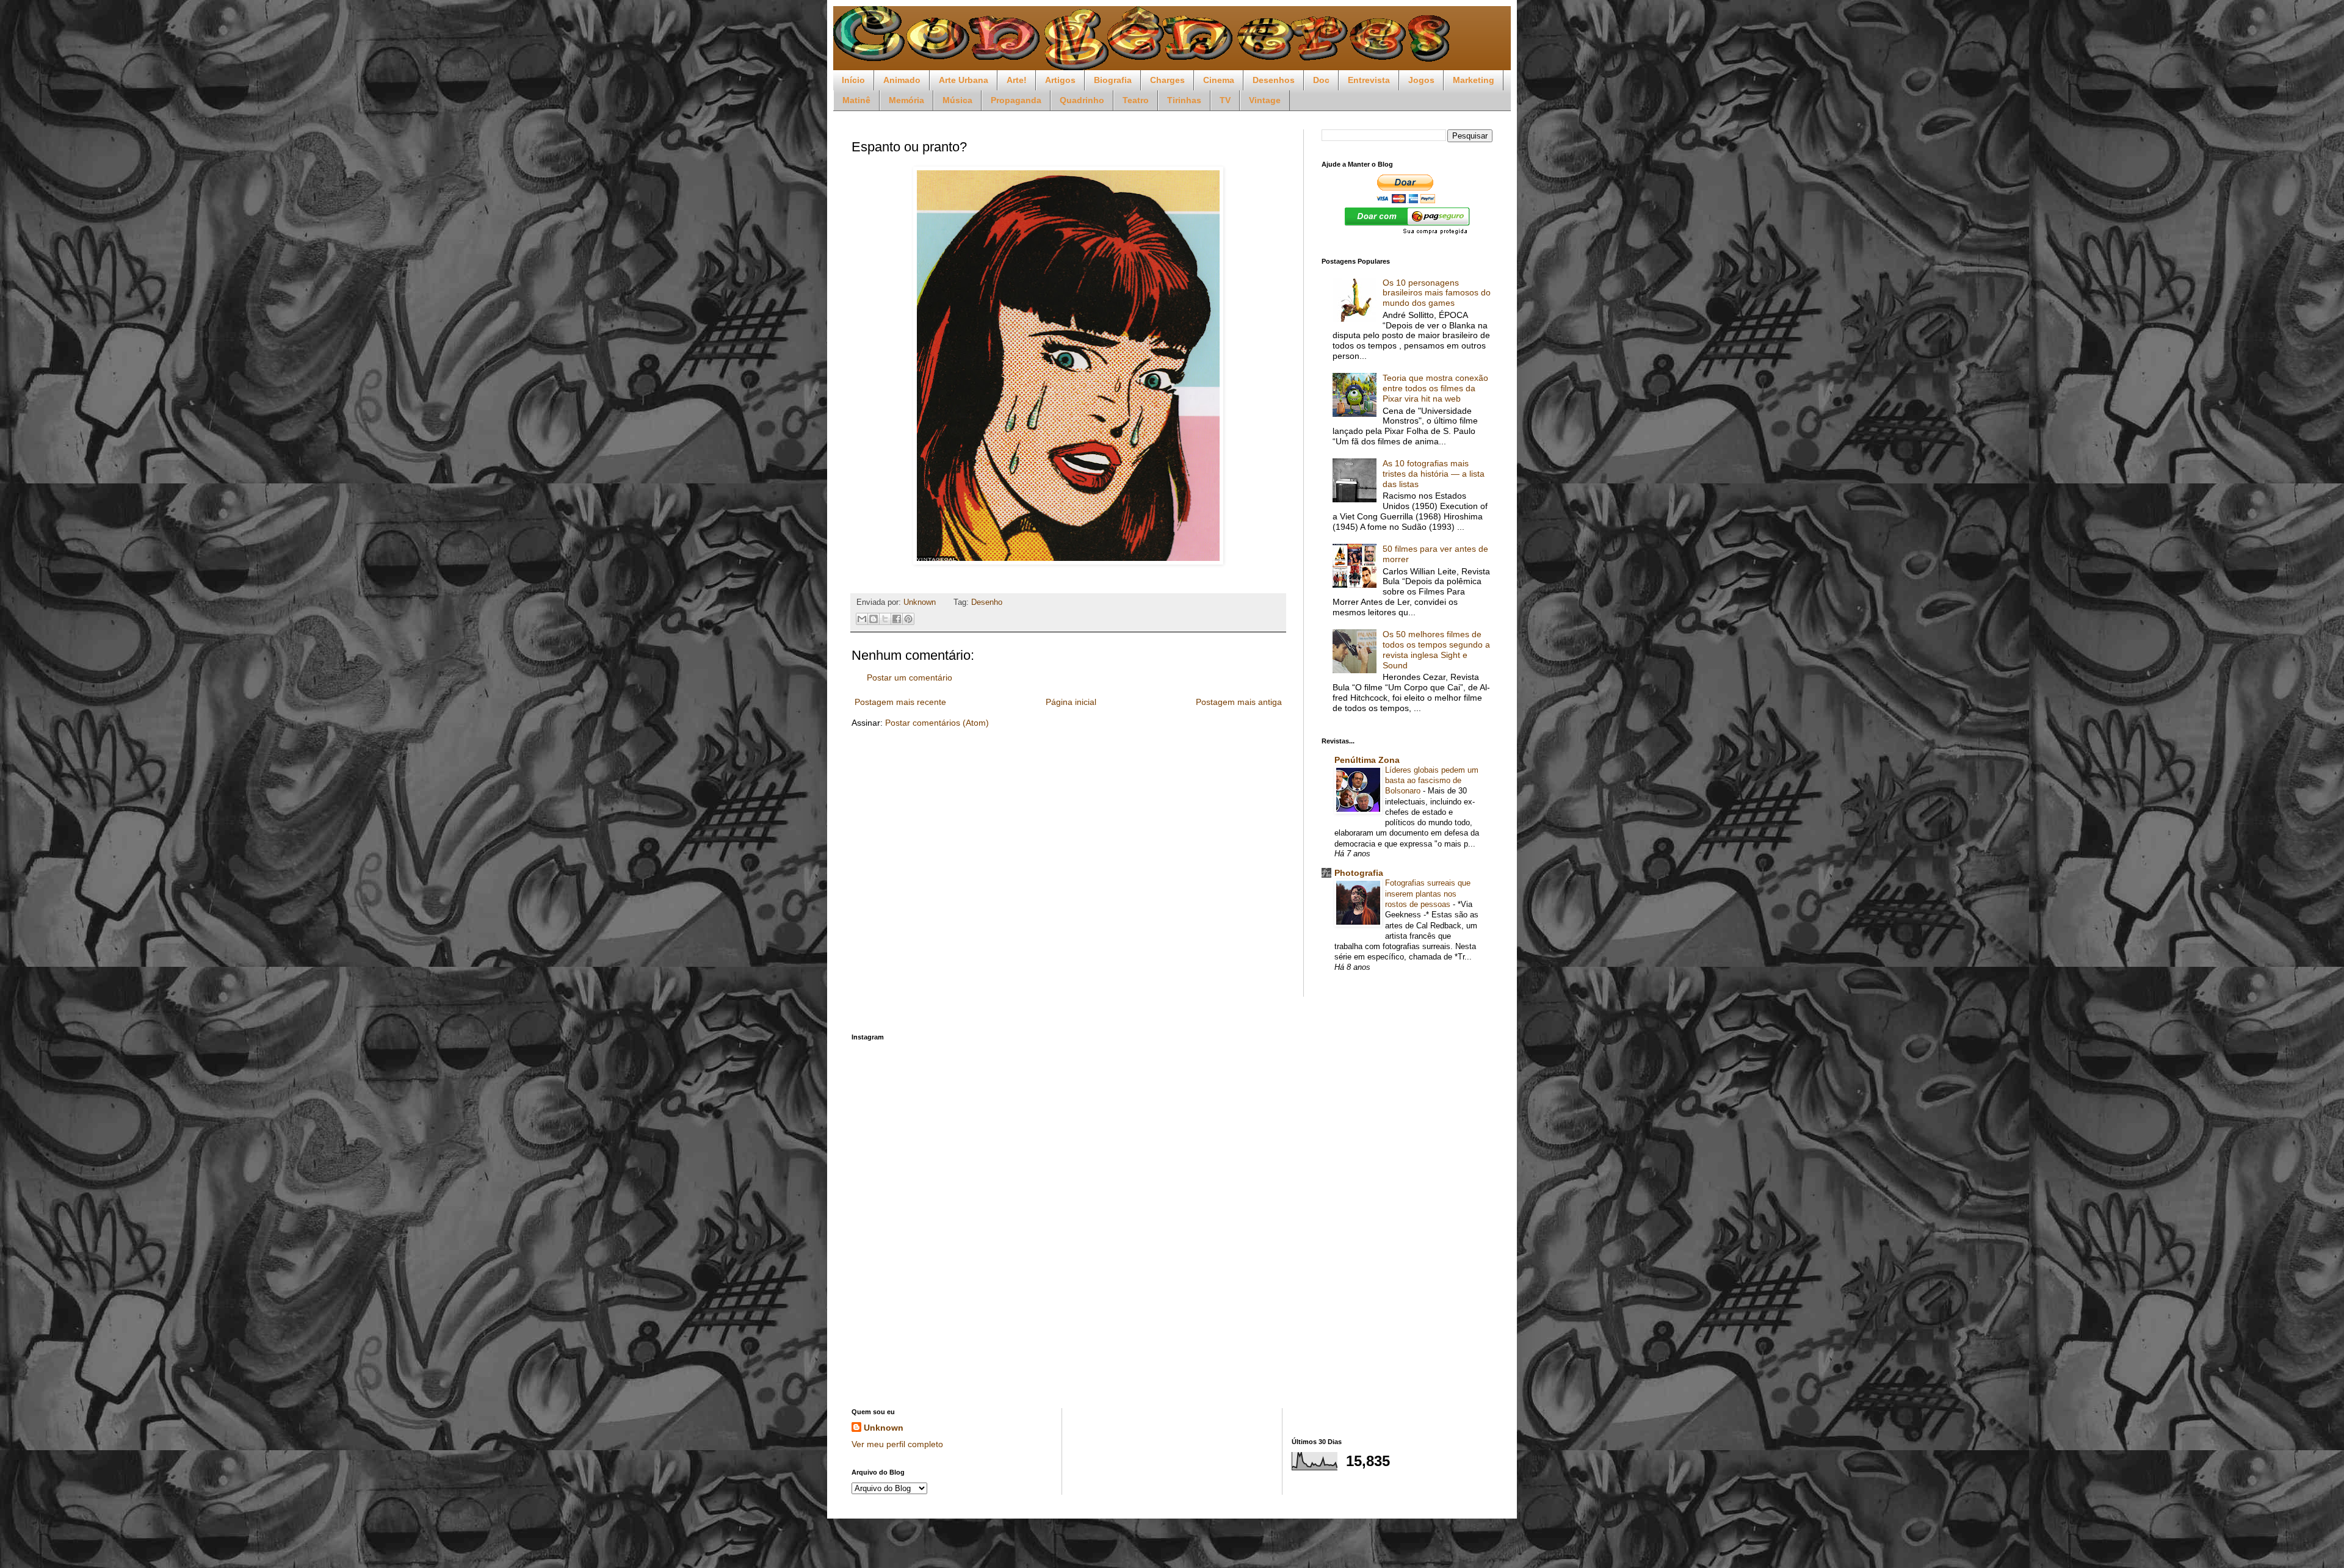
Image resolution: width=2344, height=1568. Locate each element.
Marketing (1474, 80)
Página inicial (1071, 702)
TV (1225, 100)
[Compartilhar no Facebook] (897, 619)
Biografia (1113, 80)
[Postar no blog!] (874, 619)
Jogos (1421, 80)
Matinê (856, 100)
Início (853, 80)
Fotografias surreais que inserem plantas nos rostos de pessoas (1428, 894)
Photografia (1359, 873)
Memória (906, 100)
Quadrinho (1082, 100)
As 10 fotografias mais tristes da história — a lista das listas (1434, 474)
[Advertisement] (1172, 1188)
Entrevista (1369, 80)
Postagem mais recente (900, 702)
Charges (1167, 80)
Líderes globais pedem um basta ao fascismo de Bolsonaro (1432, 781)
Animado (902, 80)
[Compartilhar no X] (885, 619)
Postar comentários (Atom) (937, 723)
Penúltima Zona (1367, 760)
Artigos (1060, 80)
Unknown (884, 1428)
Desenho (987, 602)
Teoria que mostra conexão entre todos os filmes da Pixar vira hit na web (1435, 388)
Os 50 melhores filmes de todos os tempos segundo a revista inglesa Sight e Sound (1436, 649)
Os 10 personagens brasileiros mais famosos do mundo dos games (1437, 293)
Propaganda (1016, 100)
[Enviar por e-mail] (862, 619)
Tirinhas (1184, 100)
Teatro (1136, 100)
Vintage (1265, 100)
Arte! (1017, 80)
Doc (1321, 80)
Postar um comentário (910, 677)
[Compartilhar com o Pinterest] (908, 619)
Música (957, 100)
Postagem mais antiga (1239, 702)
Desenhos (1274, 80)
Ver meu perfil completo (897, 1444)
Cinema (1219, 80)
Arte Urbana (964, 80)
